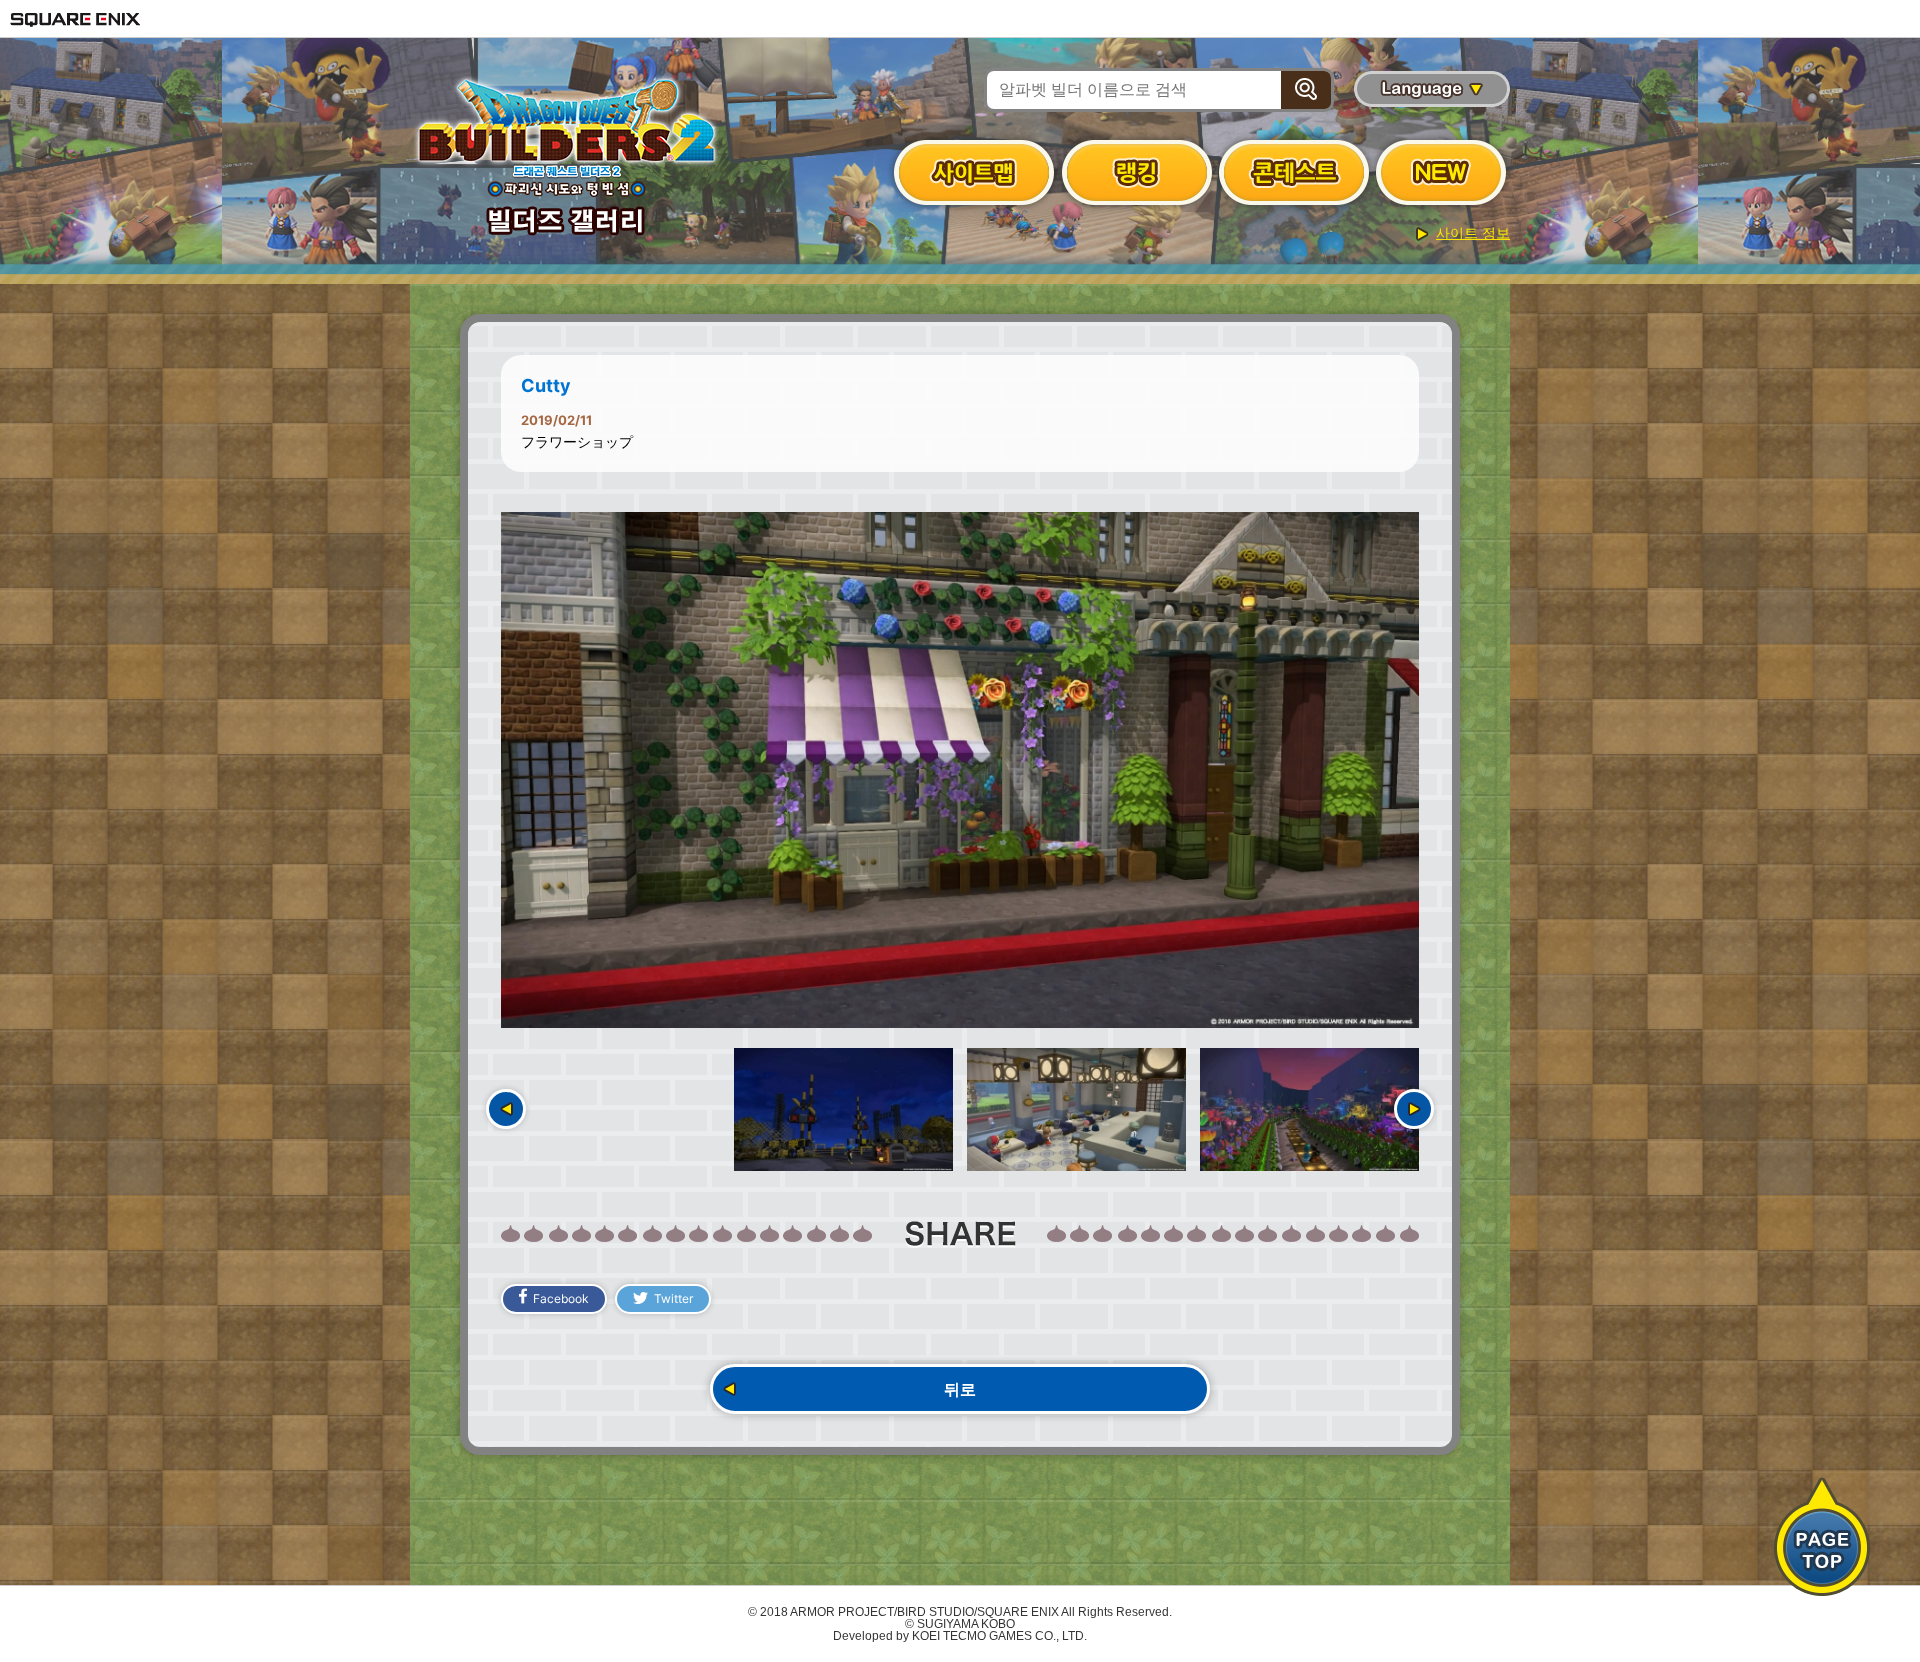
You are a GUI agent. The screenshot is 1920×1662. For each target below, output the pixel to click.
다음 (1414, 1109)
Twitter (673, 1298)
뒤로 (960, 1389)
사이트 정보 (1473, 233)
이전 (506, 1109)
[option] (960, 770)
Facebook (561, 1298)
